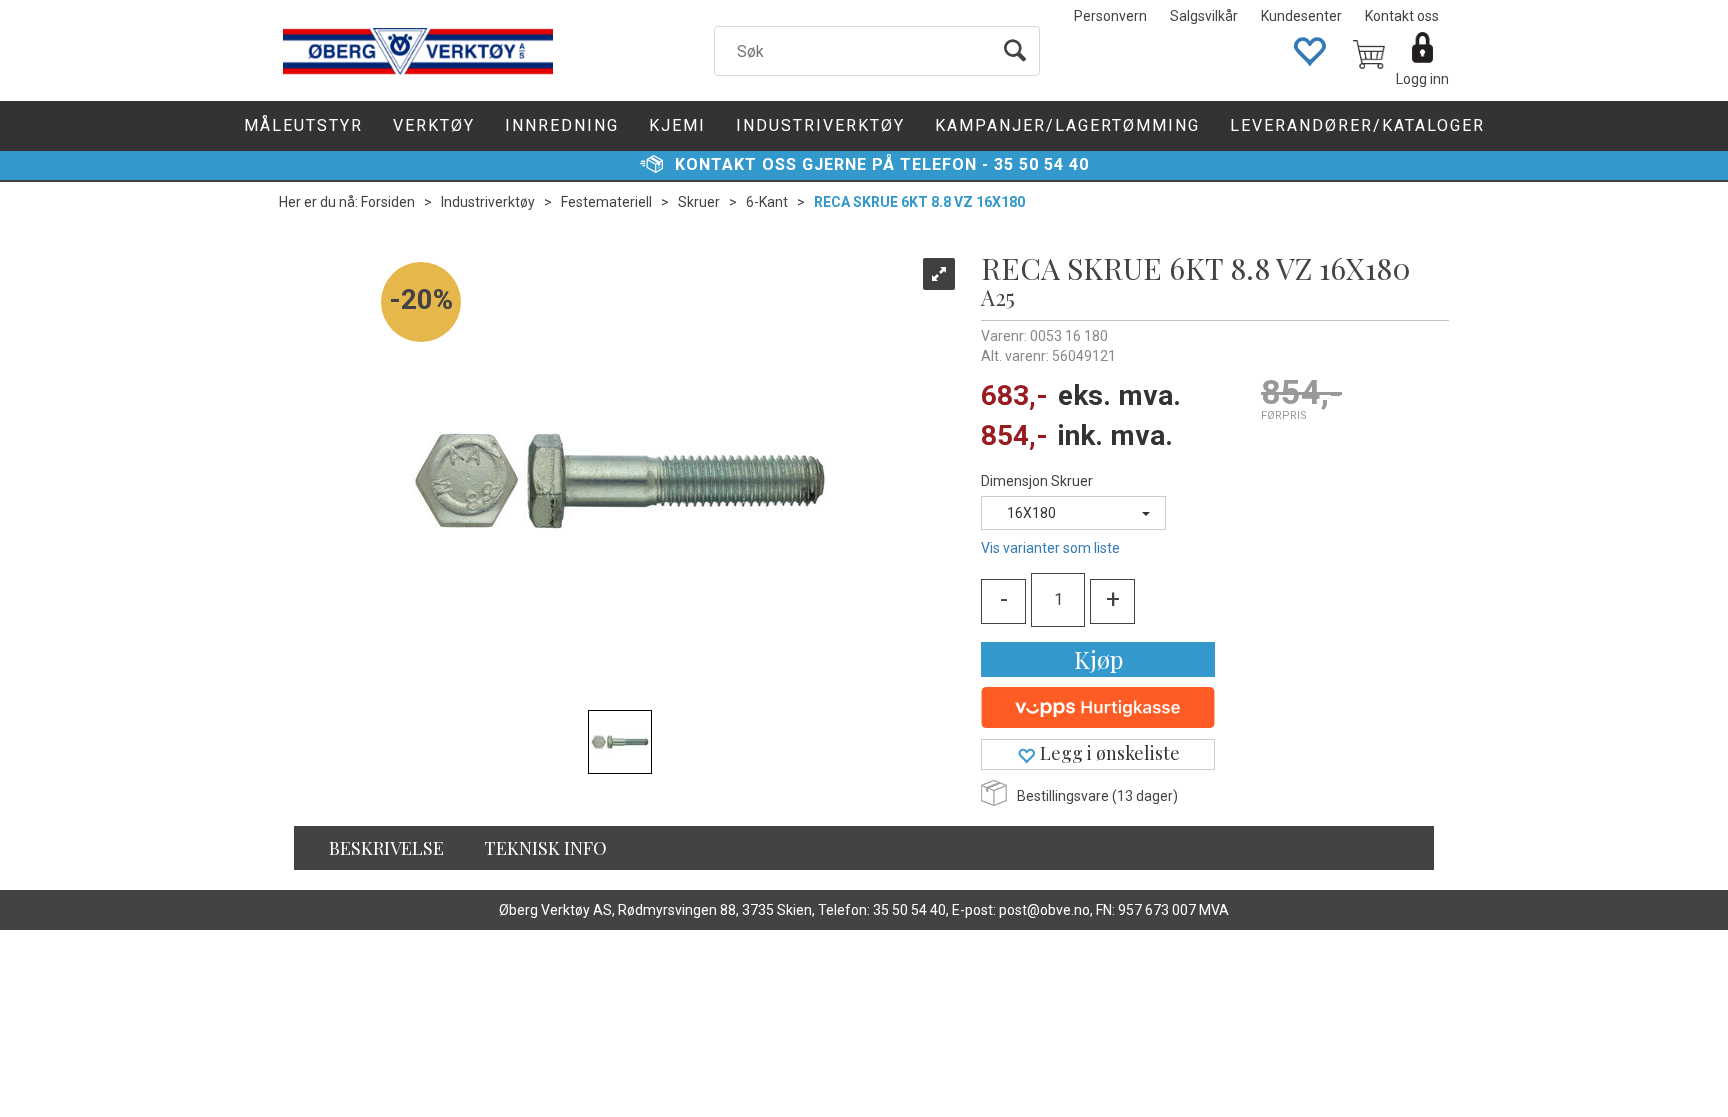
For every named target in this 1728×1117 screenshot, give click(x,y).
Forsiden (388, 202)
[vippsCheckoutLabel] (1098, 708)
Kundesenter (1301, 16)
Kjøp (1098, 659)
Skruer (699, 202)
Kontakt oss (1402, 16)
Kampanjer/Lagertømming (1067, 125)
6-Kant (767, 202)
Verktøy (434, 125)
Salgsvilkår (1204, 16)
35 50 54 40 (1041, 164)
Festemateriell (606, 202)
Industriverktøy (820, 125)
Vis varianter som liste (1050, 548)
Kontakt (716, 164)
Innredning (562, 125)
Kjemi (677, 125)
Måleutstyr (303, 125)
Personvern (1110, 16)
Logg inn (1422, 79)
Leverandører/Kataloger (1357, 125)
